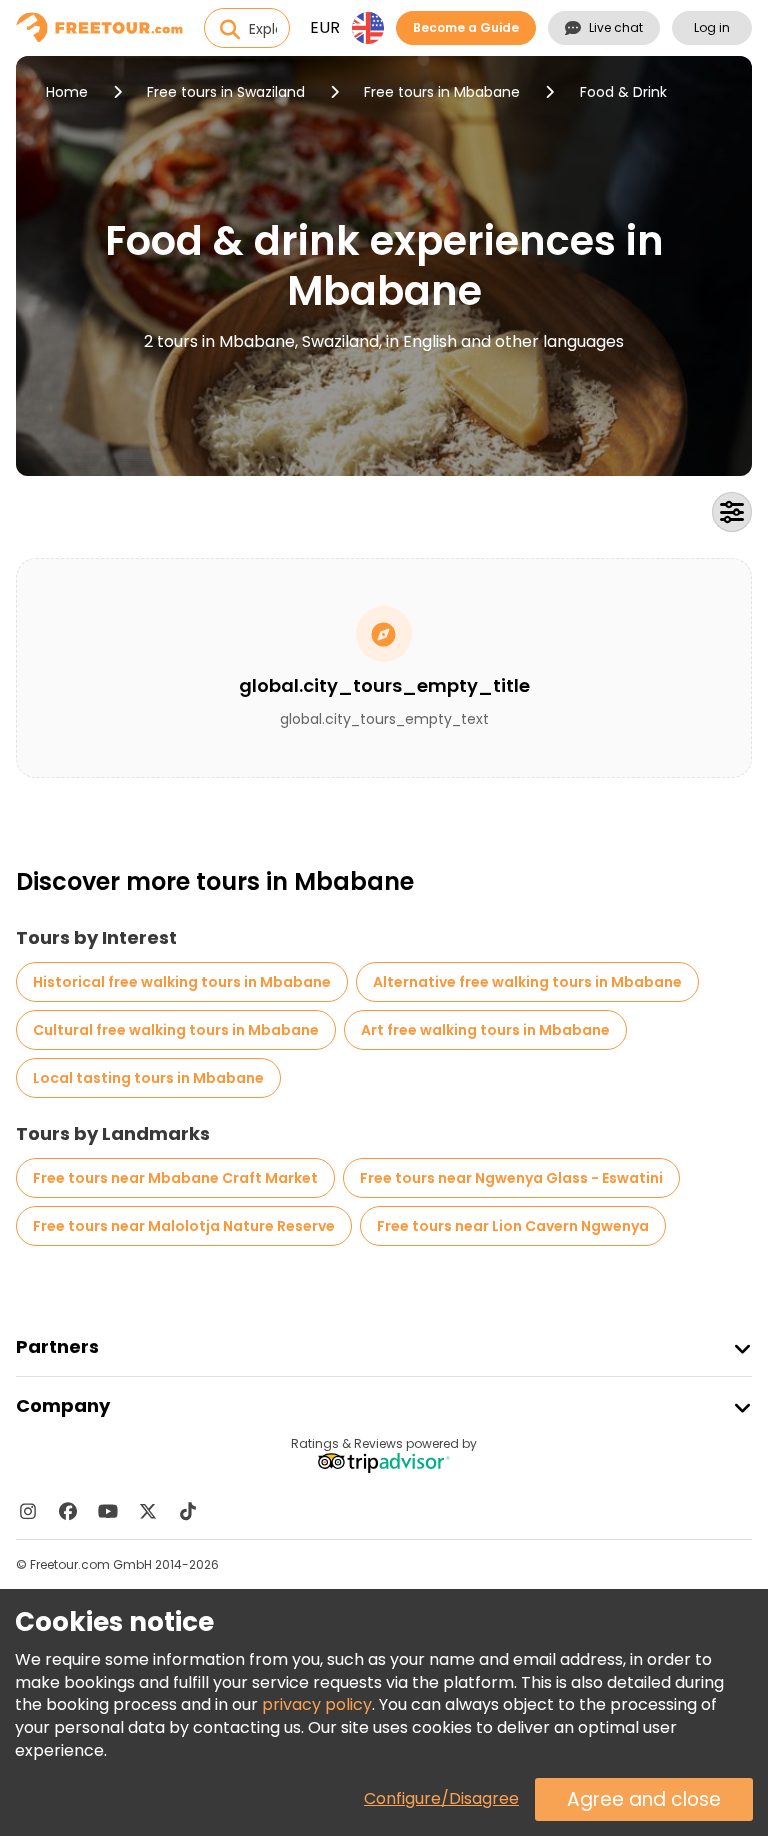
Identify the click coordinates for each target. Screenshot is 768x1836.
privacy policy (317, 1704)
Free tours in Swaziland (226, 92)
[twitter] (148, 1511)
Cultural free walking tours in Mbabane (176, 1030)
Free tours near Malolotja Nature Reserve (184, 1226)
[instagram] (28, 1511)
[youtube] (108, 1511)
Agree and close (644, 1799)
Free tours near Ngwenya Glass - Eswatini (511, 1178)
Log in (712, 27)
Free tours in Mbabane (442, 92)
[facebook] (68, 1511)
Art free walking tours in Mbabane (485, 1030)
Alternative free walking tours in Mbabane (527, 982)
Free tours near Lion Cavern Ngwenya (513, 1226)
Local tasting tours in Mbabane (148, 1078)
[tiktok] (188, 1511)
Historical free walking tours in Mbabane (182, 982)
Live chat (616, 27)
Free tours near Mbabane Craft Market (175, 1178)
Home (67, 92)
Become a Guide (466, 27)
